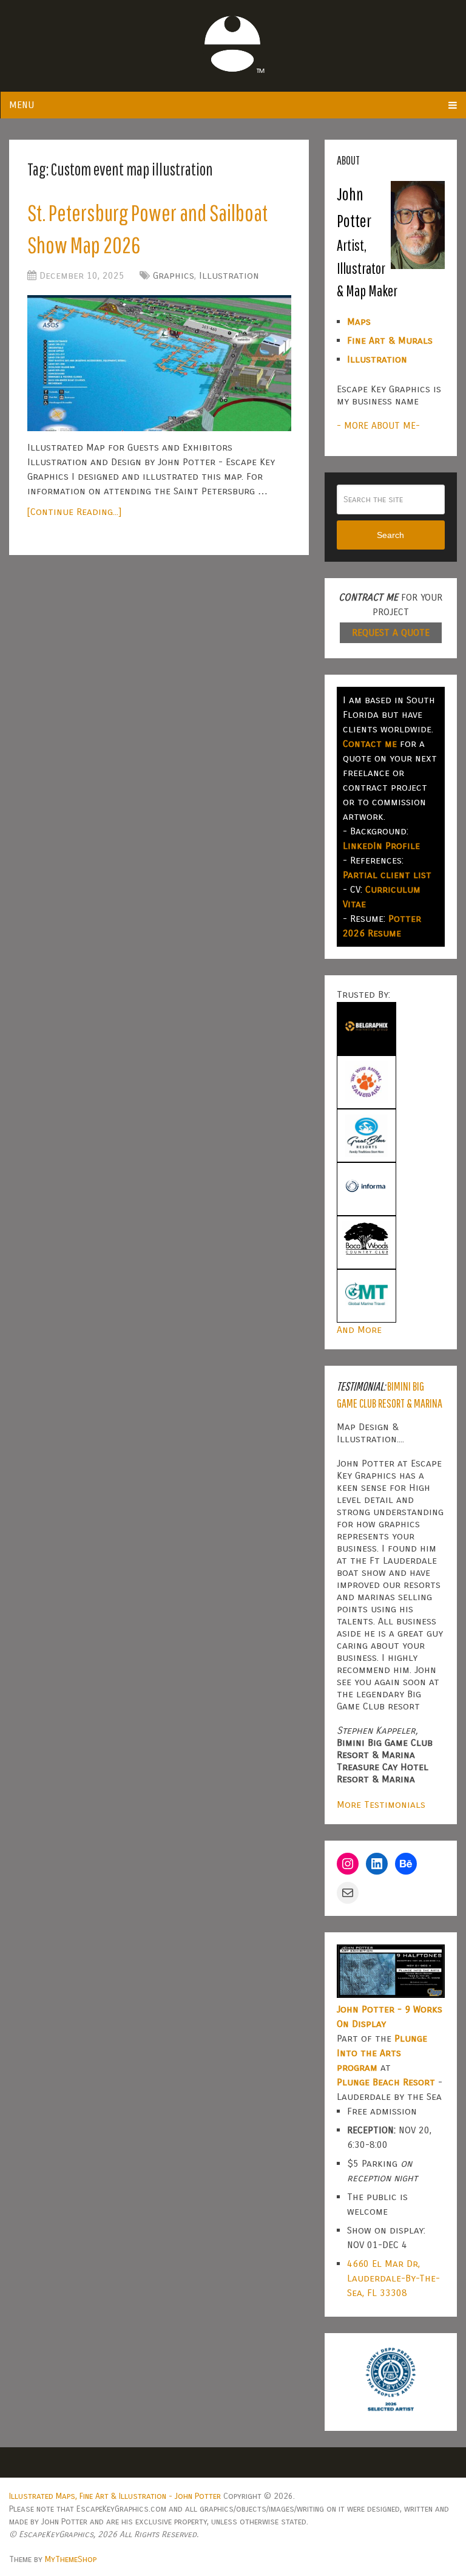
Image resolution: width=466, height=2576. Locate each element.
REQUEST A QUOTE (391, 632)
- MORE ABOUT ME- (378, 425)
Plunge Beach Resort (386, 2082)
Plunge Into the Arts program (382, 2053)
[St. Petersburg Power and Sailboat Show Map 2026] (159, 363)
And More (359, 1330)
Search (390, 535)
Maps (359, 322)
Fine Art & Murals (390, 340)
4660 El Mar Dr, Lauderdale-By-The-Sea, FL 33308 (393, 2278)
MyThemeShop (71, 2559)
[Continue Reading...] (74, 512)
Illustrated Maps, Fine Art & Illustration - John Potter (115, 2496)
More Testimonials (381, 1804)
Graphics (174, 275)
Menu (22, 105)
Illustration (229, 275)
